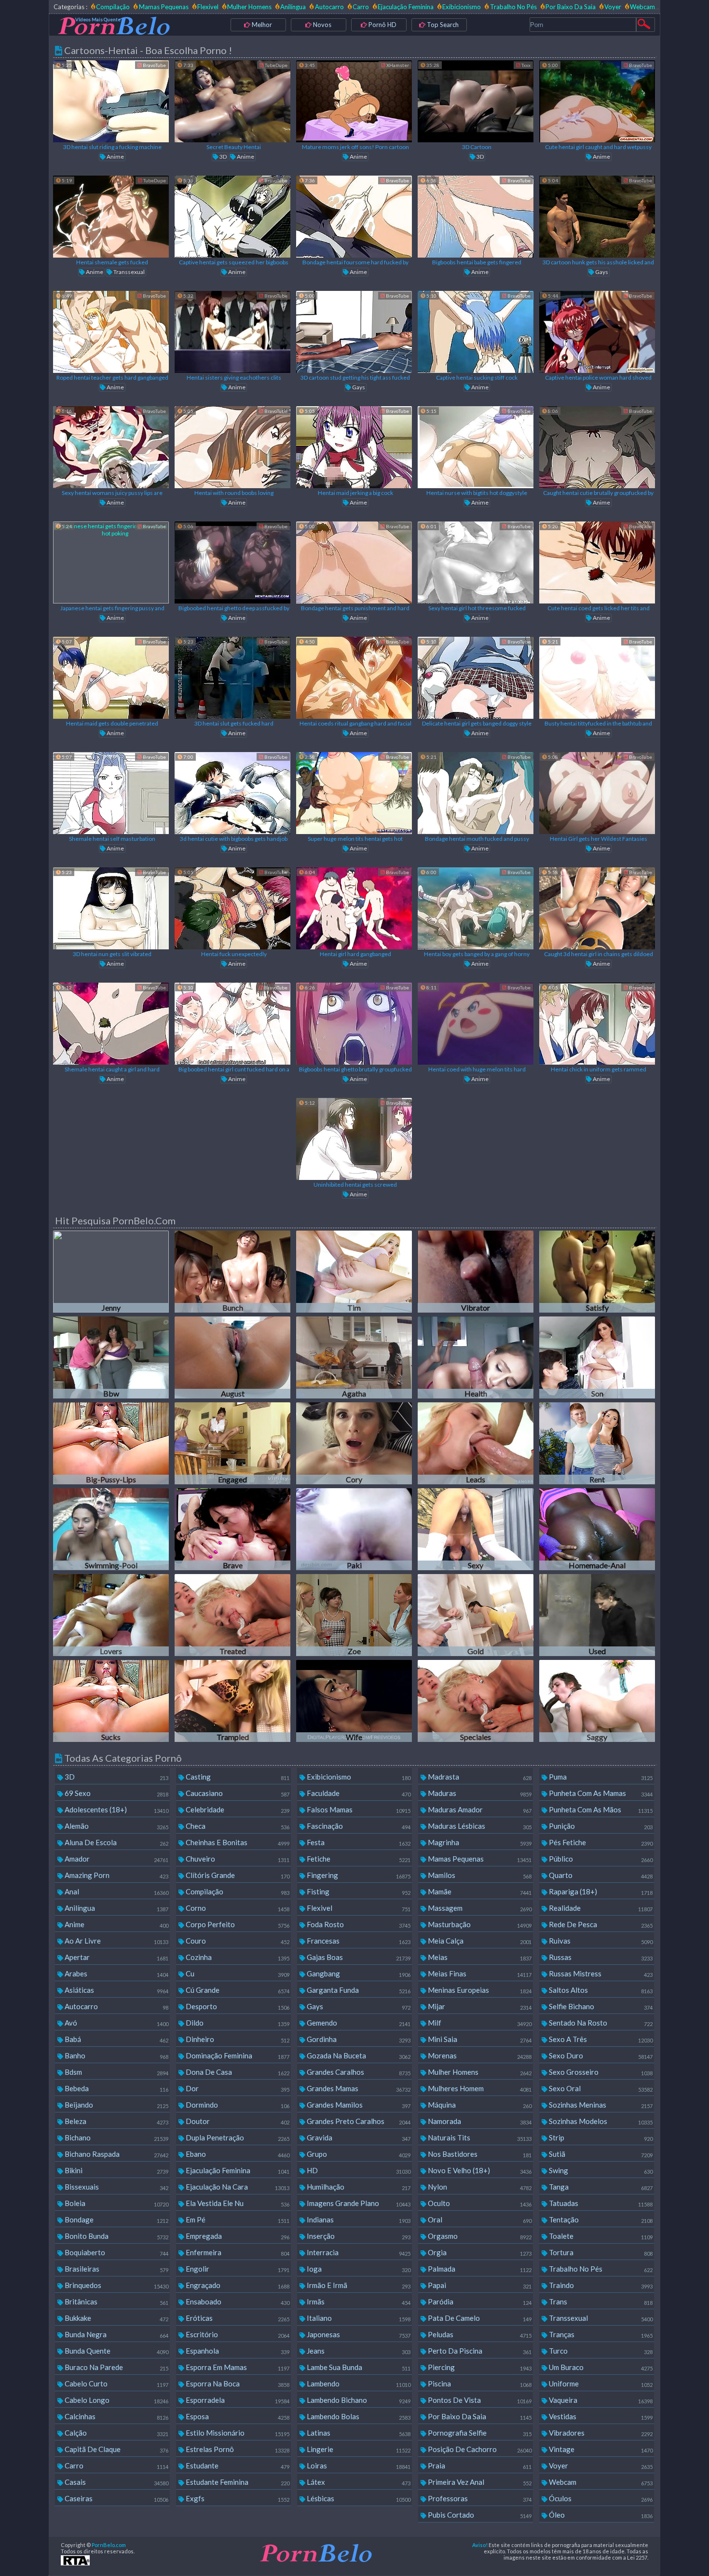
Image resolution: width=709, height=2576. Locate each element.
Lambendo (358, 2384)
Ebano (237, 2154)
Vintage (600, 2449)
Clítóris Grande (237, 1875)
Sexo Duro (600, 2055)
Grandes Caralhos (358, 2072)
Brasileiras (116, 2269)
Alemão (116, 1826)
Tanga (600, 2187)
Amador (116, 1859)
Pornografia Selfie (479, 2433)
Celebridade (237, 1809)
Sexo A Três (600, 2039)
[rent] (597, 1443)
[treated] (232, 1615)
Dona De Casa (237, 2072)
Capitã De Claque (116, 2449)
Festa (358, 1842)
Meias (479, 1957)
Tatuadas (600, 2203)
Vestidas (600, 2416)
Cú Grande (237, 1990)
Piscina (479, 2384)
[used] (597, 1615)
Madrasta (479, 1777)
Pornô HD (382, 25)
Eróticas (237, 2318)
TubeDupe (276, 65)
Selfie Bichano (600, 2006)
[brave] (232, 1529)
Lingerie (358, 2449)
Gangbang (358, 1973)
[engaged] (232, 1443)
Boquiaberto (116, 2252)
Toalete (600, 2236)
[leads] (476, 1443)
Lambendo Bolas (358, 2416)
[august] (232, 1357)
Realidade (600, 1908)
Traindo (600, 2285)
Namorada (479, 2121)
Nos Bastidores (479, 2154)
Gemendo (358, 2023)
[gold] (476, 1615)
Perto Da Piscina (479, 2351)
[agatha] (354, 1357)
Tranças (600, 2334)
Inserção (358, 2236)
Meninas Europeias (479, 1990)
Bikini (116, 2170)
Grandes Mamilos (358, 2105)
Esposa (237, 2416)
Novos (321, 25)
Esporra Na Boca (237, 2384)
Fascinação (358, 1826)
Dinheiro (237, 2039)
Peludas (479, 2334)
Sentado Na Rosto (600, 2023)
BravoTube (154, 65)
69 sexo (116, 1793)
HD (358, 2170)
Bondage (116, 2220)
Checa (237, 1826)
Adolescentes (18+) (116, 1809)
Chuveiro (237, 1859)
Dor (237, 2088)
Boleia (116, 2203)
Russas (600, 1957)
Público (600, 1859)
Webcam (642, 7)
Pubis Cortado (479, 2515)
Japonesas (358, 2334)
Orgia (479, 2252)
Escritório (237, 2334)
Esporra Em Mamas (237, 2367)
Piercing (479, 2367)
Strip (600, 2138)
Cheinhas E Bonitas (237, 1842)
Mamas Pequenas (164, 7)
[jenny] (111, 1272)
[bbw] (111, 1357)
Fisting (358, 1891)
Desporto (237, 2006)
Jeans (358, 2351)
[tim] (354, 1272)
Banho (116, 2055)
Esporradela (237, 2400)
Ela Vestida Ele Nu (237, 2203)
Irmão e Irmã (358, 2285)
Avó (116, 2023)
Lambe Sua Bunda (358, 2367)
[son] (597, 1357)
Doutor (237, 2121)
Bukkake (116, 2318)
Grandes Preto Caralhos (358, 2121)
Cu (237, 1973)
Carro (361, 7)
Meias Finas (479, 1973)
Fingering (358, 1875)
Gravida (358, 2138)
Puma (600, 1777)
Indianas (358, 2220)
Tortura (600, 2252)
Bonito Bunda (116, 2236)
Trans (600, 2302)
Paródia (479, 2302)
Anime (115, 157)
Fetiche (358, 1859)
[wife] (354, 1701)
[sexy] (476, 1529)
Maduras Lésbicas (479, 1826)
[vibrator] (476, 1272)
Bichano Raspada (116, 2154)
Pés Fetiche (600, 1842)
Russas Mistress (600, 1973)
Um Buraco (600, 2367)
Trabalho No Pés (513, 7)
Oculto (479, 2203)
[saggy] (597, 1701)
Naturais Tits (479, 2138)
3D (223, 157)
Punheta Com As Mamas (600, 1793)
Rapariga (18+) (600, 1891)
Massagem (479, 1908)
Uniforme (600, 2384)
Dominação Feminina (237, 2055)
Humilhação (358, 2187)
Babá (116, 2039)
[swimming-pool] (111, 1529)
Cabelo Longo (116, 2400)
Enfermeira (237, 2252)
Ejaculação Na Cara (237, 2187)
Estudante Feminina (237, 2482)
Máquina (479, 2105)
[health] (476, 1357)
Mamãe (479, 1891)
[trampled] (232, 1701)
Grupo (358, 2154)
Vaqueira (600, 2400)
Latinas (358, 2433)
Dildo (237, 2023)
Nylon (479, 2187)
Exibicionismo (462, 7)
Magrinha (479, 1842)
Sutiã (600, 2154)
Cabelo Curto (116, 2384)
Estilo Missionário (237, 2433)
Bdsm (116, 2072)
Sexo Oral (600, 2088)
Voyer (613, 7)
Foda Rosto (358, 1924)
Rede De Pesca (600, 1924)
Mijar (479, 2006)
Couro (237, 1941)
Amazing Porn (116, 1875)
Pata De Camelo (479, 2318)
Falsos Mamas (358, 1809)
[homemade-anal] (597, 1529)
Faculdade (358, 1793)
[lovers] (111, 1615)
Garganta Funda (358, 1990)
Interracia (358, 2252)
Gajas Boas (358, 1957)
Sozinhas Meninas (600, 2105)
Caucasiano (237, 1793)
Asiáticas (116, 1990)
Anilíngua (293, 7)
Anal (116, 1891)
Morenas (479, 2055)
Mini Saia (479, 2039)
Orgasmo (479, 2236)
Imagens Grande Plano (358, 2203)
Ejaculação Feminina (406, 7)
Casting (237, 1777)
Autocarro (329, 7)
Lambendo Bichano (358, 2400)
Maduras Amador (479, 1809)
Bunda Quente (116, 2351)
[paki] (354, 1529)
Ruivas (600, 1941)
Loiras (358, 2466)
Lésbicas (358, 2498)
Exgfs (237, 2498)
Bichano (116, 2138)
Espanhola (237, 2351)
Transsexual (129, 272)
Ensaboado (237, 2302)
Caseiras (116, 2498)
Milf (479, 2023)
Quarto (600, 1875)
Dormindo (237, 2105)
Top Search (442, 25)
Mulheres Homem (479, 2088)
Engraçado (237, 2285)
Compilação (113, 7)
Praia (479, 2466)
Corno (237, 1908)
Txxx (525, 65)
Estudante (237, 2466)
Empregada (237, 2236)
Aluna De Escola (116, 1842)
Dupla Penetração (237, 2138)
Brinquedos (116, 2285)
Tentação (600, 2220)
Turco (600, 2351)
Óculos (600, 2498)
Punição (600, 1826)
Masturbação (479, 1924)
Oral (479, 2220)
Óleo (600, 2515)
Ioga (358, 2269)
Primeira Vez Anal (479, 2482)
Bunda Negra (116, 2334)
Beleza (116, 2121)
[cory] (354, 1443)
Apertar (116, 1957)
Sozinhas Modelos (600, 2121)
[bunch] (232, 1272)
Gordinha (358, 2039)
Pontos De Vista (479, 2400)
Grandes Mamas (358, 2088)
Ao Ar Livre (116, 1941)
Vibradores (600, 2433)
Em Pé (237, 2220)
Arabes (116, 1973)
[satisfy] (597, 1272)
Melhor (261, 25)
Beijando (116, 2105)
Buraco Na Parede (116, 2367)
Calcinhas (116, 2416)
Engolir (237, 2269)
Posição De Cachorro (479, 2449)
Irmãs (358, 2302)
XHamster (397, 65)
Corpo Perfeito (237, 1924)
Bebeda (116, 2088)
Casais (116, 2482)
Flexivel (208, 7)
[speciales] (476, 1701)
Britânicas (116, 2302)
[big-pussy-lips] (111, 1443)
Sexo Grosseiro (600, 2072)
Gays (601, 272)
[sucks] (111, 1701)
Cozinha (237, 1957)
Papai (479, 2285)
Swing (600, 2170)
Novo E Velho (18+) (479, 2170)
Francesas (358, 1941)
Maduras (479, 1793)
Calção (116, 2433)
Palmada (479, 2269)
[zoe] (354, 1615)
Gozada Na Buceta (358, 2055)
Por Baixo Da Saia (571, 7)
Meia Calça (479, 1941)
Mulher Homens (249, 7)
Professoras (479, 2498)
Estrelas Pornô (237, 2449)
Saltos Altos (600, 1990)
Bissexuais (116, 2187)
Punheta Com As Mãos (600, 1809)
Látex (358, 2482)
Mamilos (479, 1875)
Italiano (358, 2318)
